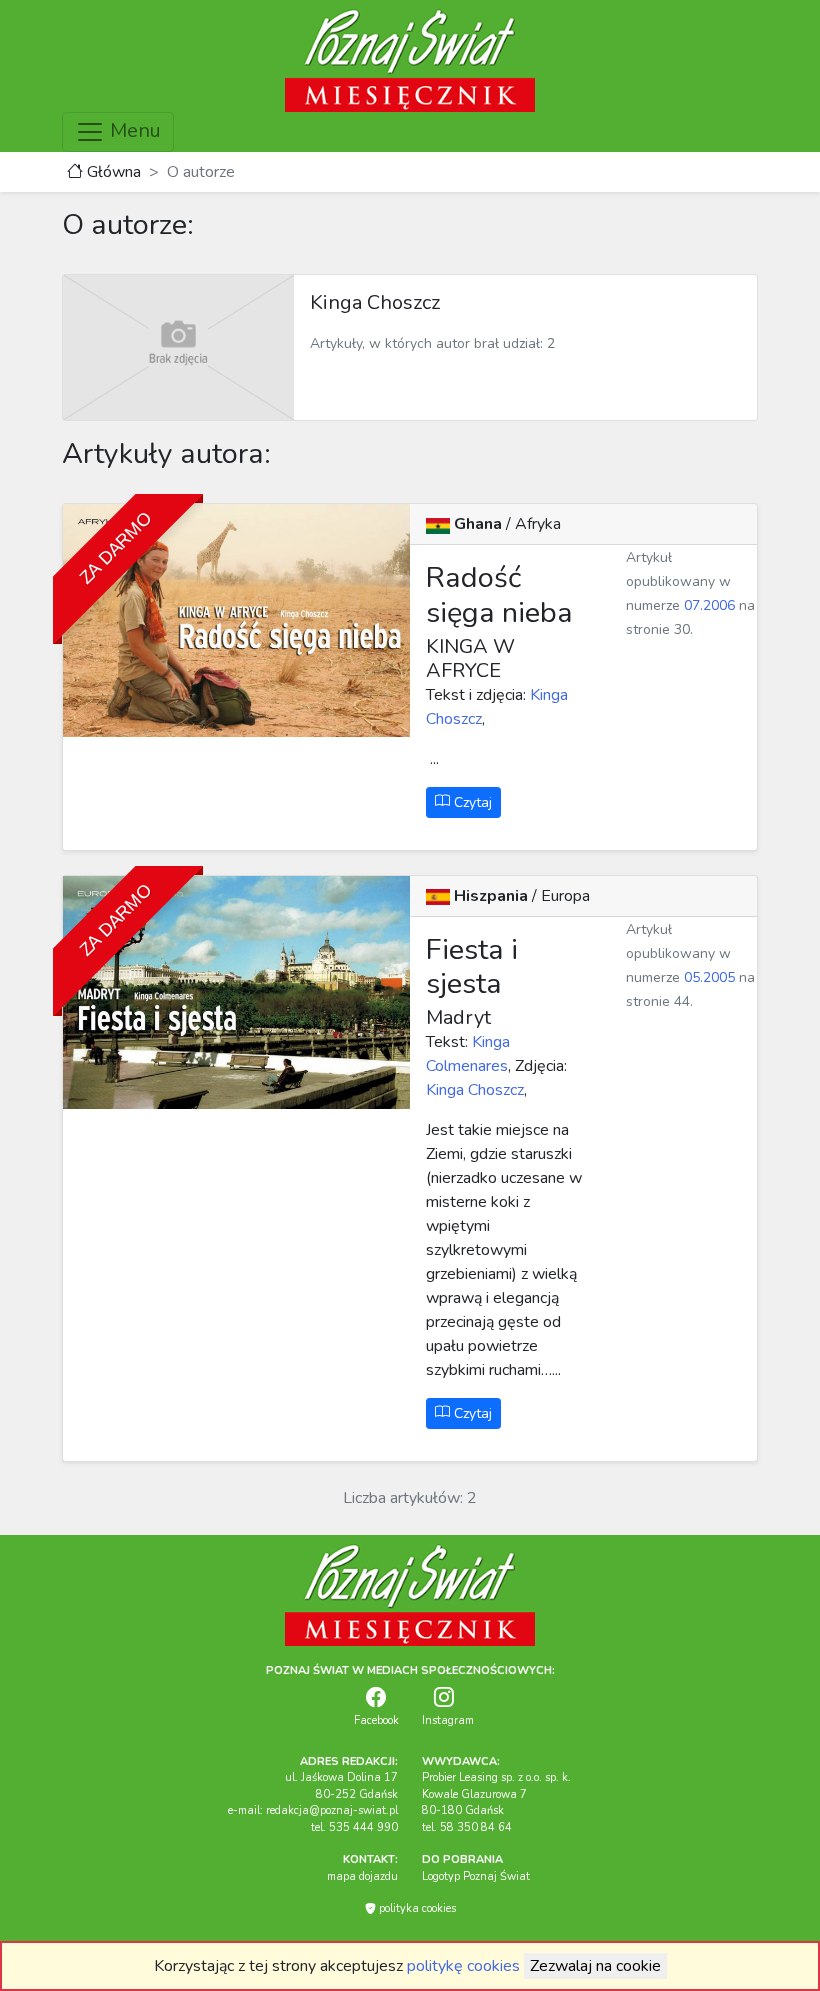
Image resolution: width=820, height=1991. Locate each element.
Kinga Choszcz (475, 1090)
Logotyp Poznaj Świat (476, 1876)
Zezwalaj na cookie (595, 1966)
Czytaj (471, 802)
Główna (112, 172)
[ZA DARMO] (236, 620)
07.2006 (709, 605)
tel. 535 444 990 (354, 1827)
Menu (133, 130)
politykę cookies (463, 1966)
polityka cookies (416, 1908)
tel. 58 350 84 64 (467, 1827)
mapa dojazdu (362, 1876)
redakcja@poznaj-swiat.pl (332, 1810)
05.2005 (709, 977)
